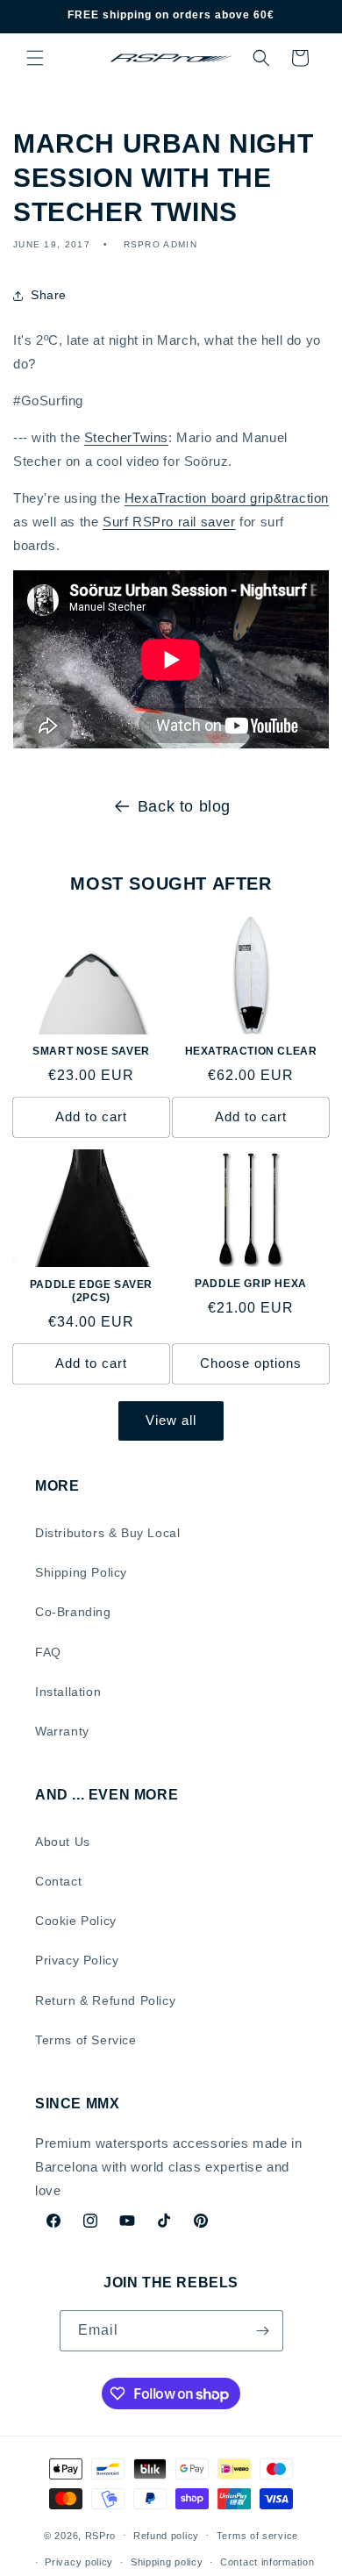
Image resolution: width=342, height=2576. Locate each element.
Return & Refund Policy (105, 2000)
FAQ (48, 1652)
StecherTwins (126, 437)
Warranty (62, 1731)
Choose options (251, 1363)
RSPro (101, 2535)
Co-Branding (73, 1612)
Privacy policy (79, 2562)
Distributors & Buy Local (107, 1533)
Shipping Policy (81, 1572)
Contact (58, 1881)
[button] (35, 58)
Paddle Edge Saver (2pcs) (91, 1292)
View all (171, 1420)
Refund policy (166, 2536)
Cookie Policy (76, 1921)
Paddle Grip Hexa (251, 1284)
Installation (68, 1692)
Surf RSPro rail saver (169, 522)
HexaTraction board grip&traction (227, 498)
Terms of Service (86, 2040)
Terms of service (257, 2536)
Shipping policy (167, 2562)
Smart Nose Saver (91, 1051)
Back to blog (184, 806)
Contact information (267, 2562)
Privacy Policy (77, 1960)
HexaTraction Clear (251, 1051)
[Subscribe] (263, 2331)
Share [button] (49, 295)
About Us (63, 1842)
